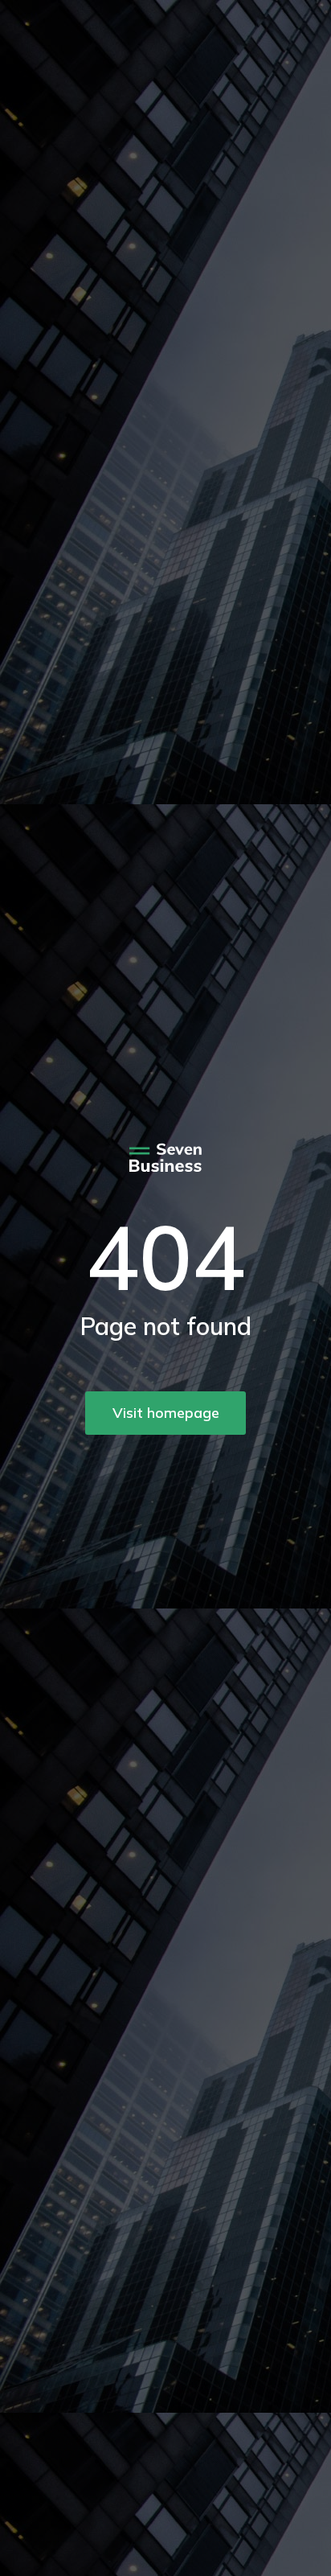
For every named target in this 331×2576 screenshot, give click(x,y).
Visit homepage (166, 1413)
